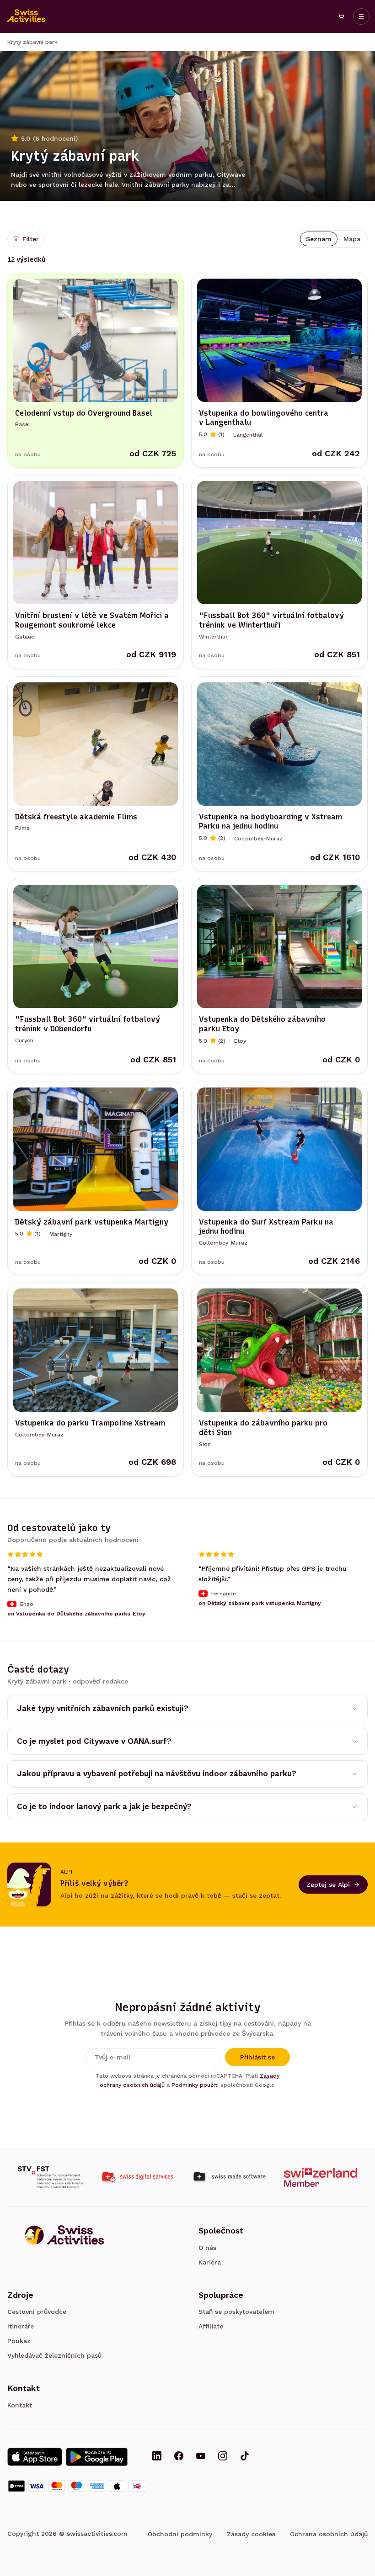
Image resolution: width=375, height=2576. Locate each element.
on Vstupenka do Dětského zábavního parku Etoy (76, 1613)
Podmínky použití (195, 2085)
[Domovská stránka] (27, 16)
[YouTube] (201, 2457)
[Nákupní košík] (341, 16)
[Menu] (361, 16)
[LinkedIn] (157, 2457)
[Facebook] (179, 2457)
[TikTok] (245, 2457)
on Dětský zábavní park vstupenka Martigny (260, 1603)
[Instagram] (223, 2457)
